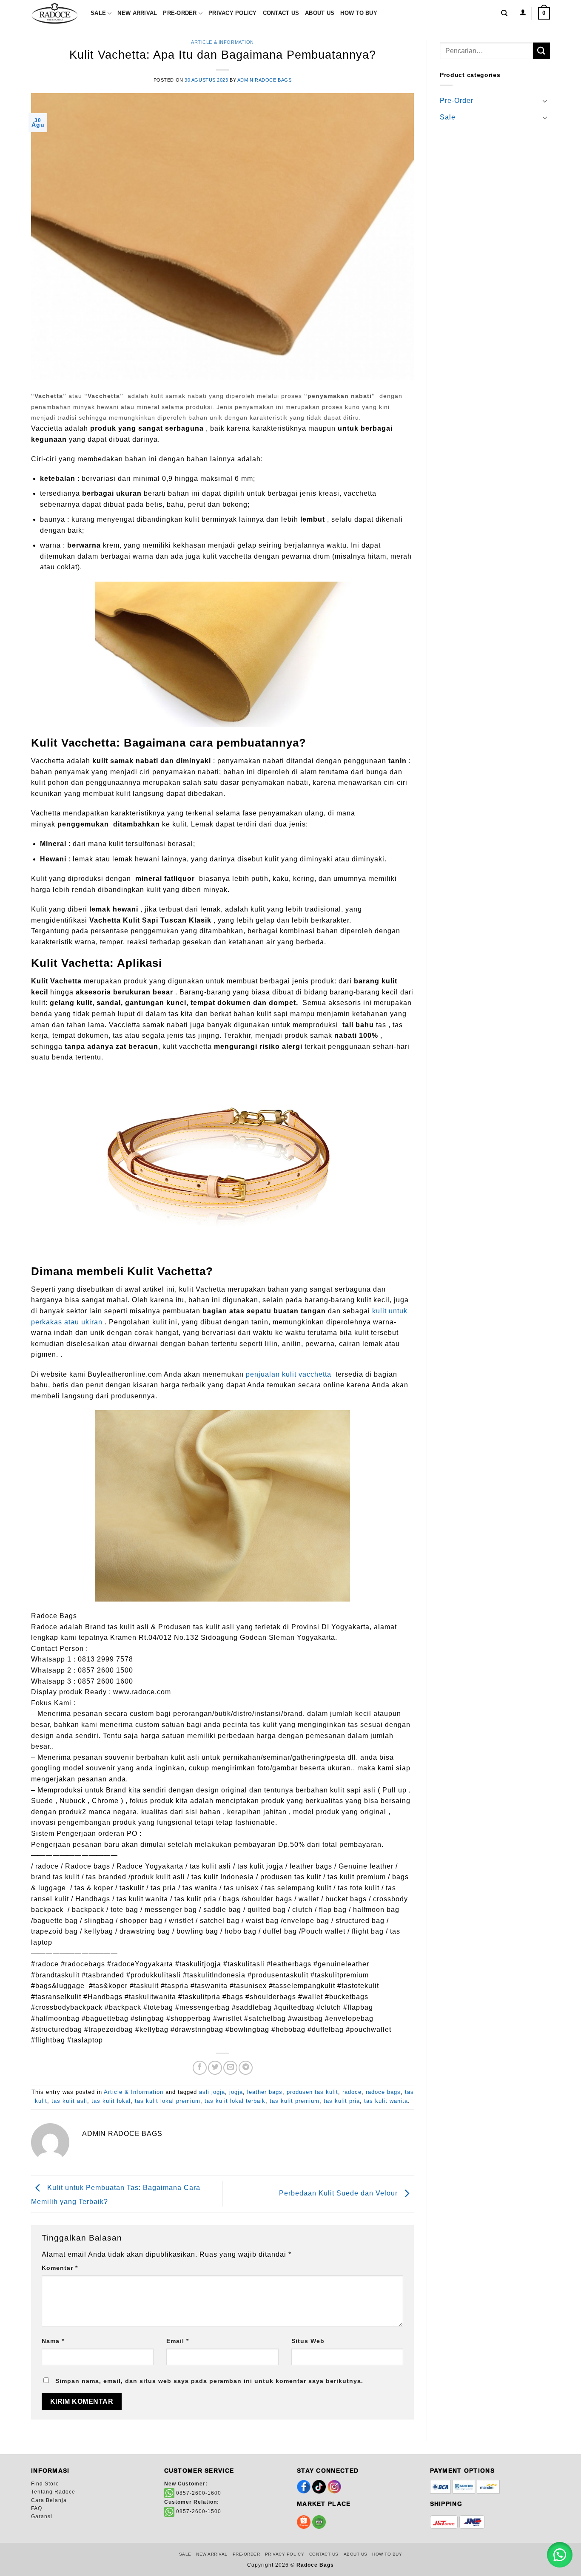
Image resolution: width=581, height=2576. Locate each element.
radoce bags (383, 2092)
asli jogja (212, 2092)
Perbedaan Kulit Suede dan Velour (339, 2193)
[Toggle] (545, 101)
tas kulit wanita (386, 2101)
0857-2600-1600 (198, 2493)
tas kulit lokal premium (168, 2101)
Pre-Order (180, 13)
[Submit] (541, 51)
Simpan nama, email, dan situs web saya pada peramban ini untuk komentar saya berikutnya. (209, 2381)
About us (320, 13)
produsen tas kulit (312, 2092)
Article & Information (222, 42)
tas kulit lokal (111, 2101)
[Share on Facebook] (200, 2068)
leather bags (265, 2092)
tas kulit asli (69, 2101)
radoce (352, 2092)
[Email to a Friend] (230, 2068)
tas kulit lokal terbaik (235, 2101)
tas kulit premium (295, 2101)
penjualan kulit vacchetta (289, 1374)
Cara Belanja (49, 2500)
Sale (98, 13)
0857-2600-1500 (198, 2511)
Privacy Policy (233, 13)
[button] (523, 13)
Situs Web (308, 2341)
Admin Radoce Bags (265, 80)
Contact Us (281, 13)
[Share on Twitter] (215, 2068)
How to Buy (359, 13)
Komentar (60, 2268)
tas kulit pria (342, 2101)
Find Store (45, 2484)
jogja (236, 2092)
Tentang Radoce (53, 2492)
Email (178, 2341)
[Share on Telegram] (246, 2068)
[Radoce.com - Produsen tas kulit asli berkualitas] (54, 14)
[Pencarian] (504, 13)
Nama (53, 2341)
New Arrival (137, 13)
